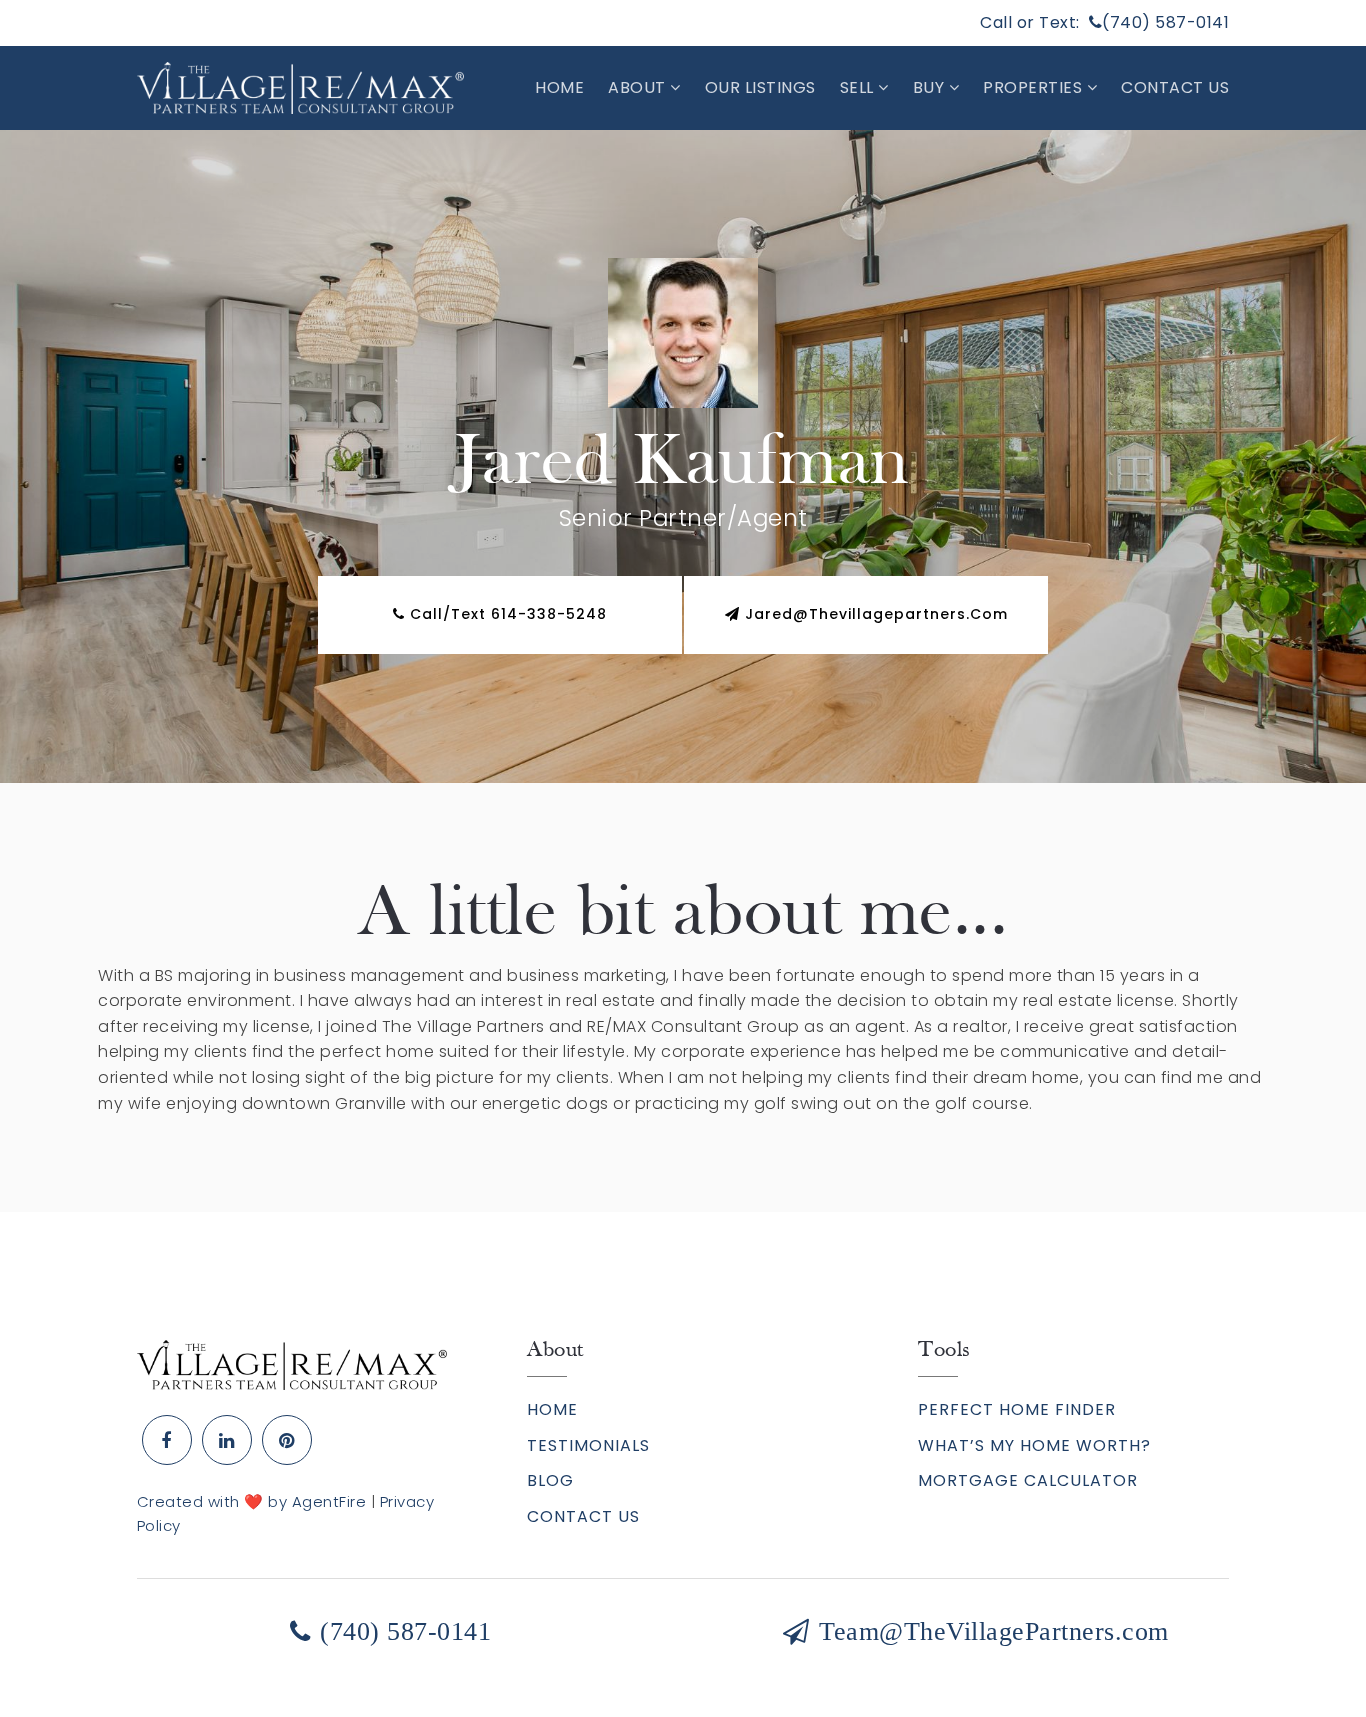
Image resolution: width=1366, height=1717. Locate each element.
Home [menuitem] (559, 87)
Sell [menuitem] (859, 87)
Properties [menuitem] (1035, 87)
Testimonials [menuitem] (588, 1445)
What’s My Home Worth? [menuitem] (1034, 1445)
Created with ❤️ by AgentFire (252, 1501)
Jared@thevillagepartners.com (876, 614)
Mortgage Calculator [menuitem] (1028, 1480)
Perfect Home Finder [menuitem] (1017, 1409)
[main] (683, 671)
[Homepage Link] (292, 1364)
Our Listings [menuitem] (760, 87)
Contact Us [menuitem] (1175, 87)
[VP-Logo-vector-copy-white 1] (301, 86)
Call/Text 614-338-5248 (506, 614)
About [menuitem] (639, 87)
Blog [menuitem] (550, 1480)
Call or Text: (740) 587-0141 (1104, 22)
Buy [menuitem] (931, 87)
